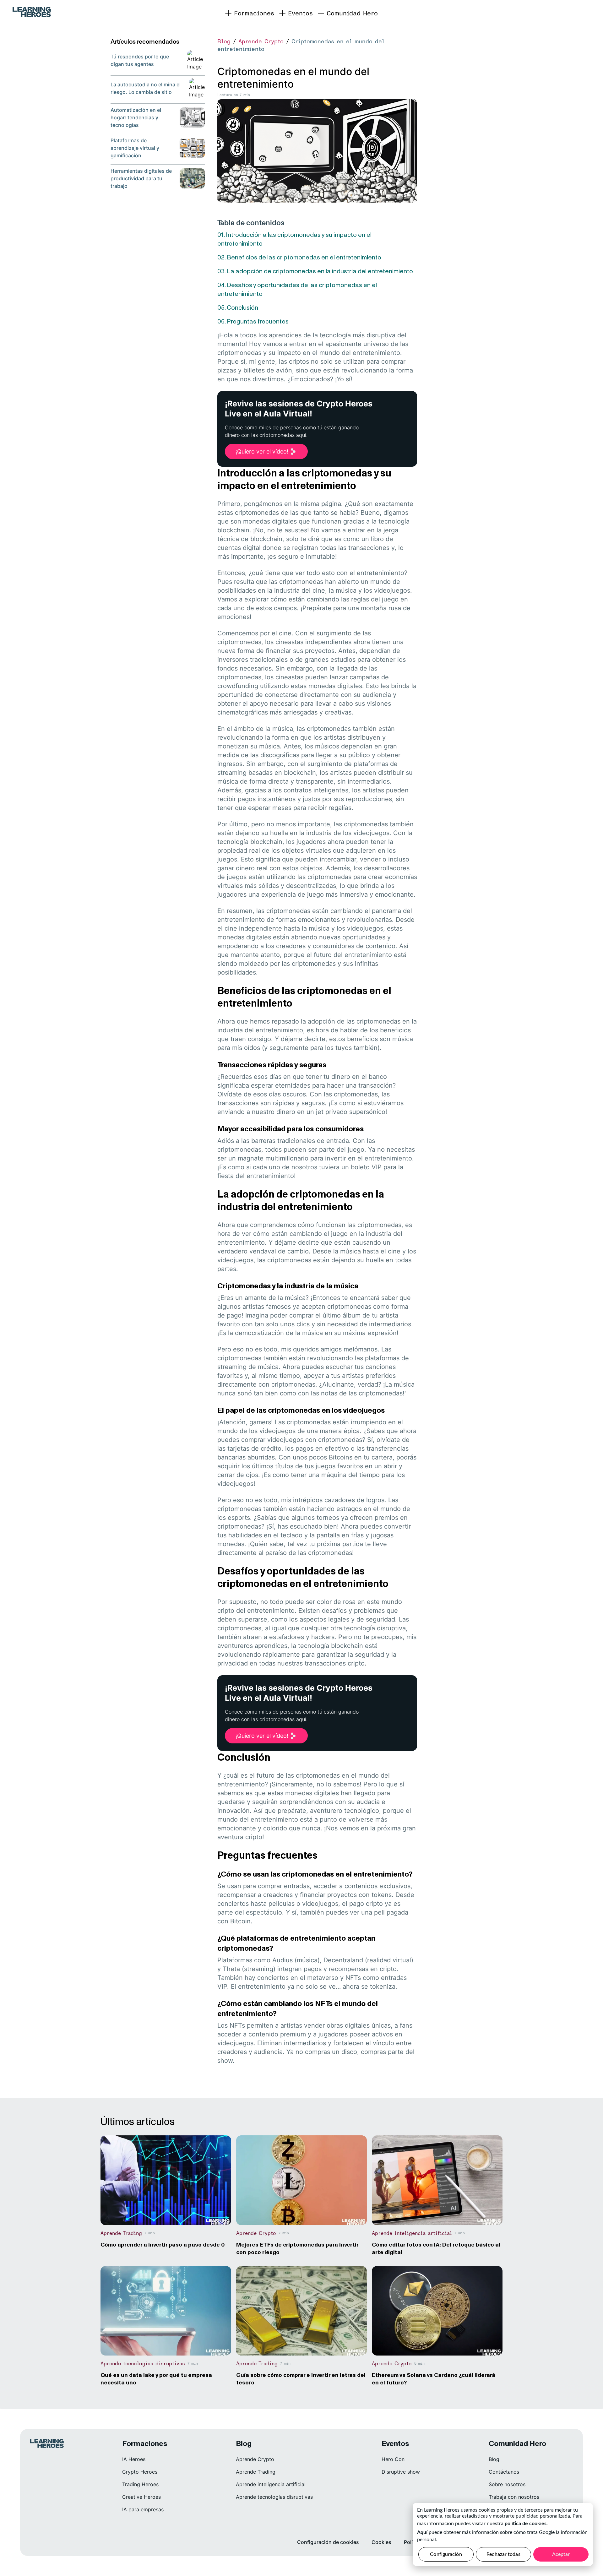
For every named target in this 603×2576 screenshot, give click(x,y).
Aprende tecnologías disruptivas (274, 2497)
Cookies (381, 2542)
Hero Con (393, 2459)
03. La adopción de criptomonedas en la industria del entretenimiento (315, 271)
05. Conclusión (238, 307)
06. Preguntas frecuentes (253, 321)
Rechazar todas (503, 2554)
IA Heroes (134, 2459)
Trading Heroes (140, 2484)
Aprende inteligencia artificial (271, 2484)
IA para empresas (143, 2509)
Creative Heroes (141, 2497)
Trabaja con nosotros (514, 2497)
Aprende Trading (256, 2472)
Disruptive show (401, 2472)
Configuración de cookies (328, 2542)
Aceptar (561, 2554)
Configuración (446, 2554)
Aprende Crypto (261, 41)
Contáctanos (504, 2472)
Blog (224, 41)
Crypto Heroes (140, 2472)
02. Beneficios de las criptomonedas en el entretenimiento (299, 257)
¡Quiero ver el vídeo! (262, 451)
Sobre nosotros (507, 2484)
